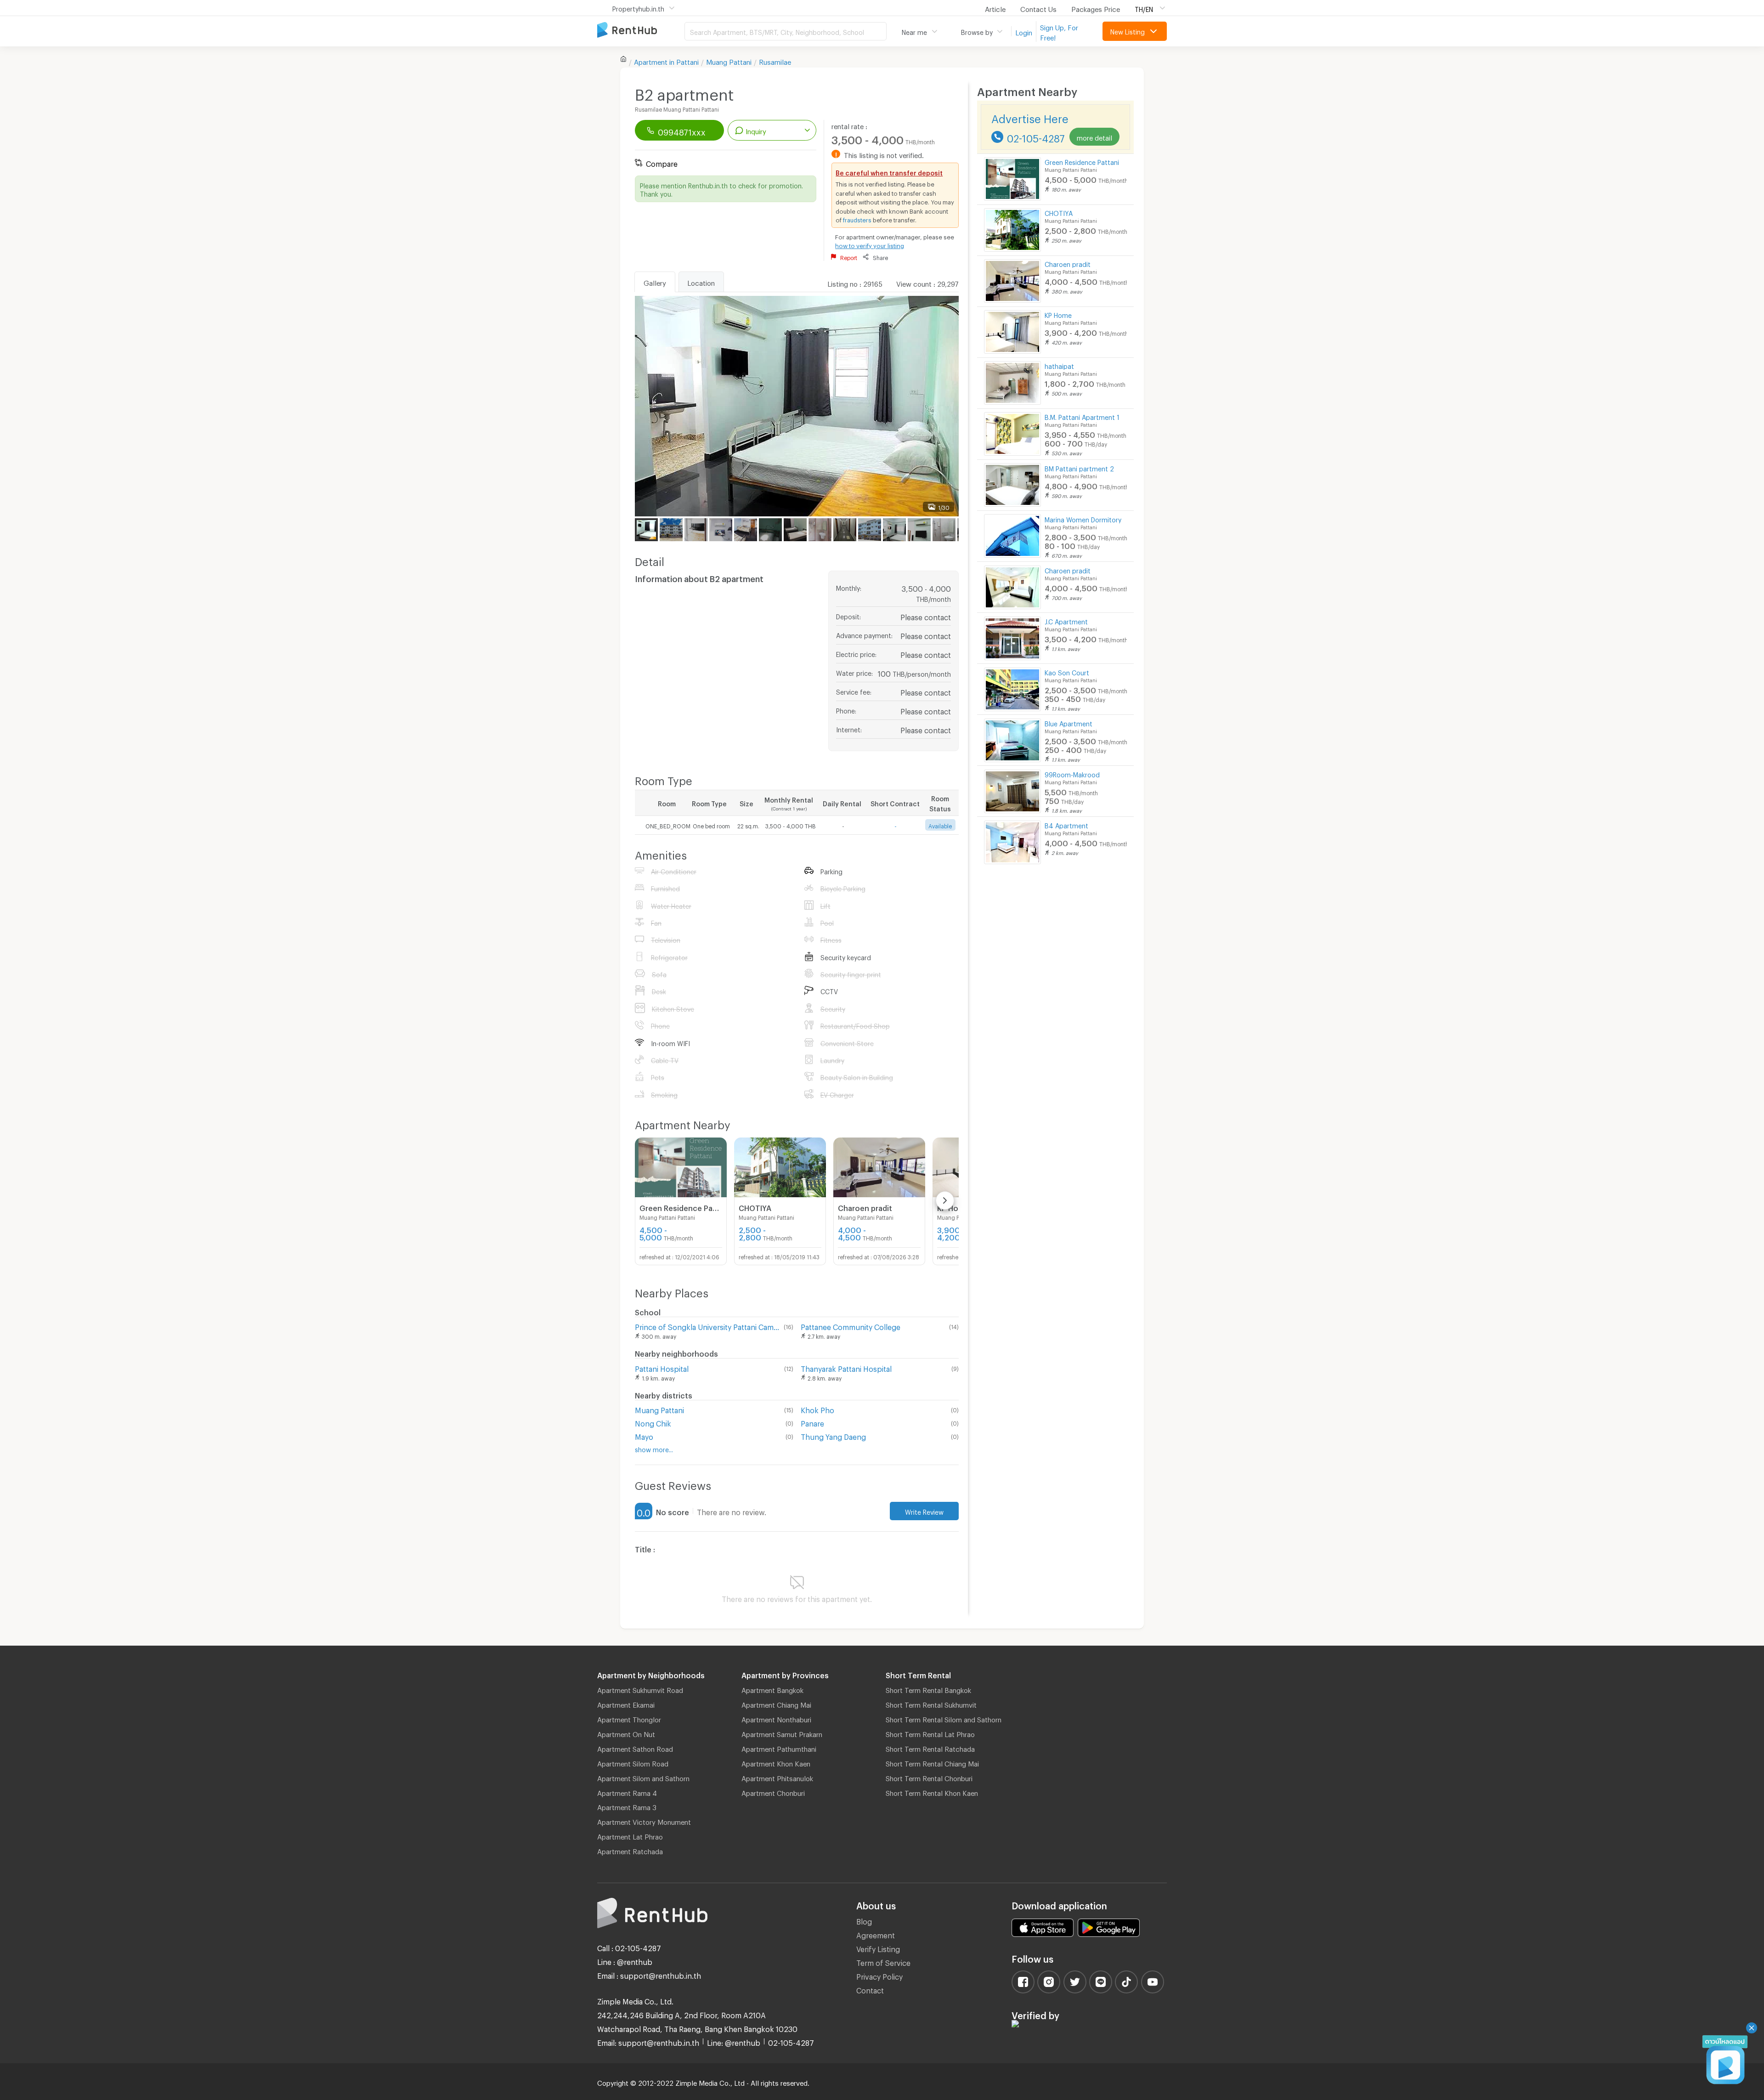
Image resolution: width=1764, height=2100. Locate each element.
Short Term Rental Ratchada (930, 1748)
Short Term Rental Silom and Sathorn (944, 1718)
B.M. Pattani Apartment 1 (1082, 416)
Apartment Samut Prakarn (782, 1733)
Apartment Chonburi (773, 1792)
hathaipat (1059, 365)
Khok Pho (817, 1409)
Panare (812, 1422)
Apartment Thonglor (629, 1718)
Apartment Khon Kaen (776, 1762)
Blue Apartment (1069, 722)
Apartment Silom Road (633, 1762)
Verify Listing (878, 1948)
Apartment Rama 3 (627, 1806)
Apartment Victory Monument (644, 1821)
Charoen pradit (1068, 263)
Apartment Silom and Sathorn (643, 1777)
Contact (870, 1989)
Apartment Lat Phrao (630, 1835)
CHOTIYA (1059, 212)
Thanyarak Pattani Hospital (846, 1367)
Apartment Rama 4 (627, 1792)
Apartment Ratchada (630, 1850)
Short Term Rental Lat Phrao (930, 1733)
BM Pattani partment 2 (1079, 467)
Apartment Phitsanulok (777, 1777)
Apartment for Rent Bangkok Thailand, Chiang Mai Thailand (641, 31)
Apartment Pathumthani (779, 1748)
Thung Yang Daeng (833, 1435)
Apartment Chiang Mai (776, 1704)
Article (995, 8)
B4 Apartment (1066, 824)
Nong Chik (653, 1422)
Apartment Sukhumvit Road (640, 1689)
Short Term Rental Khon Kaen (932, 1792)
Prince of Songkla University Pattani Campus (707, 1326)
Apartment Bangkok (772, 1689)
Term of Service (883, 1961)
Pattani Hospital (662, 1367)
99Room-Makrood (1072, 773)
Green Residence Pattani (1082, 161)
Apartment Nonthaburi (776, 1718)
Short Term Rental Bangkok (928, 1689)
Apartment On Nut (626, 1733)
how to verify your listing (870, 244)
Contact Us (1038, 8)
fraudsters (857, 219)
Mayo (644, 1435)
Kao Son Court (1067, 671)
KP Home (1058, 314)
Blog (864, 1920)
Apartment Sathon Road (635, 1748)
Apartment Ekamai (626, 1704)
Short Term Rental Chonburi (929, 1777)
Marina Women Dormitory (1083, 518)
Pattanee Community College (851, 1326)
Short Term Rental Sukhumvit (931, 1704)
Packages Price (1096, 8)
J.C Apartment (1066, 620)
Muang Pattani (729, 61)
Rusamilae (775, 61)
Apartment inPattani (666, 61)
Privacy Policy (879, 1975)
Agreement (876, 1934)
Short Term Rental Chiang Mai (932, 1762)
